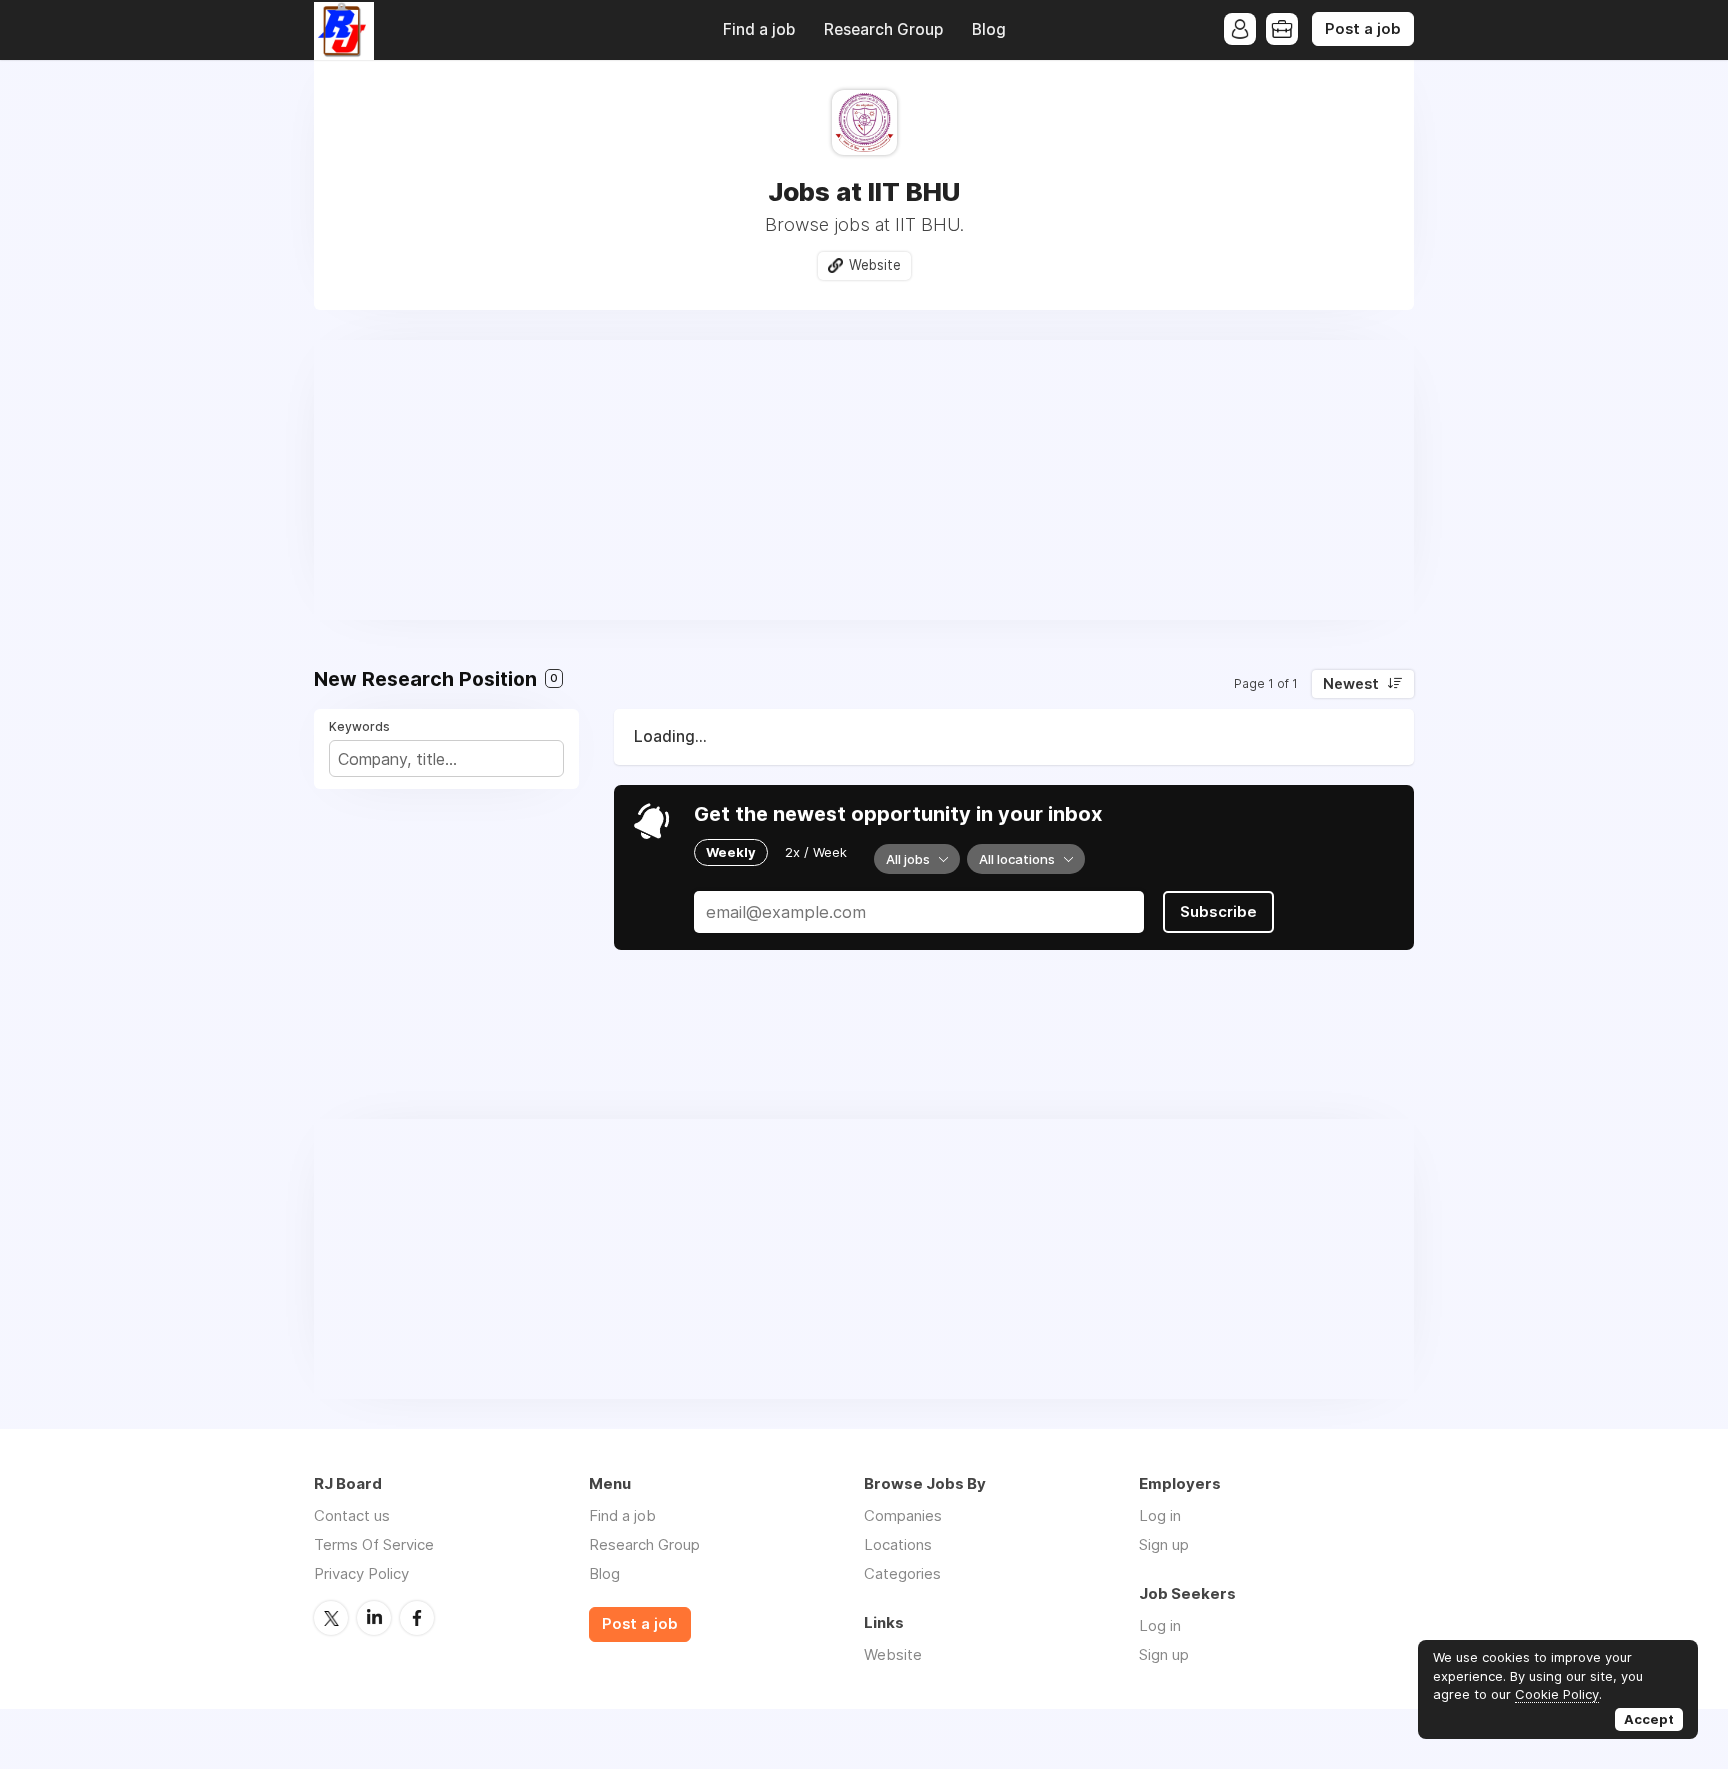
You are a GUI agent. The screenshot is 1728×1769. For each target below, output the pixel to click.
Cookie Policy (1557, 1694)
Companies (903, 1515)
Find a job (759, 29)
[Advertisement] (864, 480)
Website (875, 265)
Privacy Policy (361, 1573)
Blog (989, 29)
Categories (902, 1573)
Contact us (352, 1515)
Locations (898, 1544)
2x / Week (816, 852)
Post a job (1363, 29)
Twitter (331, 1618)
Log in (1160, 1515)
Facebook (417, 1618)
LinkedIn (374, 1618)
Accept (1649, 1719)
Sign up (1164, 1544)
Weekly (731, 852)
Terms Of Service (374, 1544)
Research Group (883, 29)
